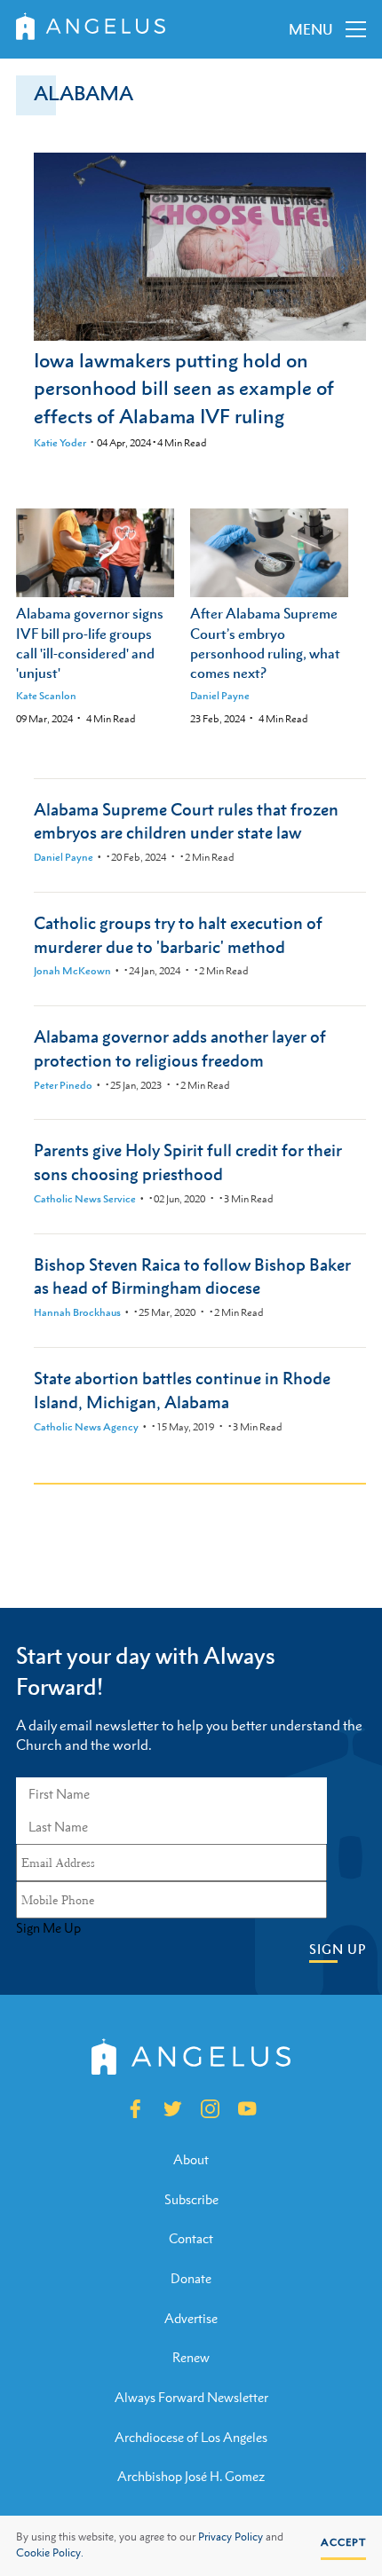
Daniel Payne (220, 696)
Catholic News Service (85, 1199)
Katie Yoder (60, 443)
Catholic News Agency (86, 1427)
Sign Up (338, 1949)
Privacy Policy (231, 2537)
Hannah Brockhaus (77, 1312)
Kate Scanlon (46, 696)
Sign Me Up (48, 1928)
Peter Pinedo (63, 1085)
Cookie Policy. (50, 2553)
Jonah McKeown (72, 971)
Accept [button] (343, 2542)
